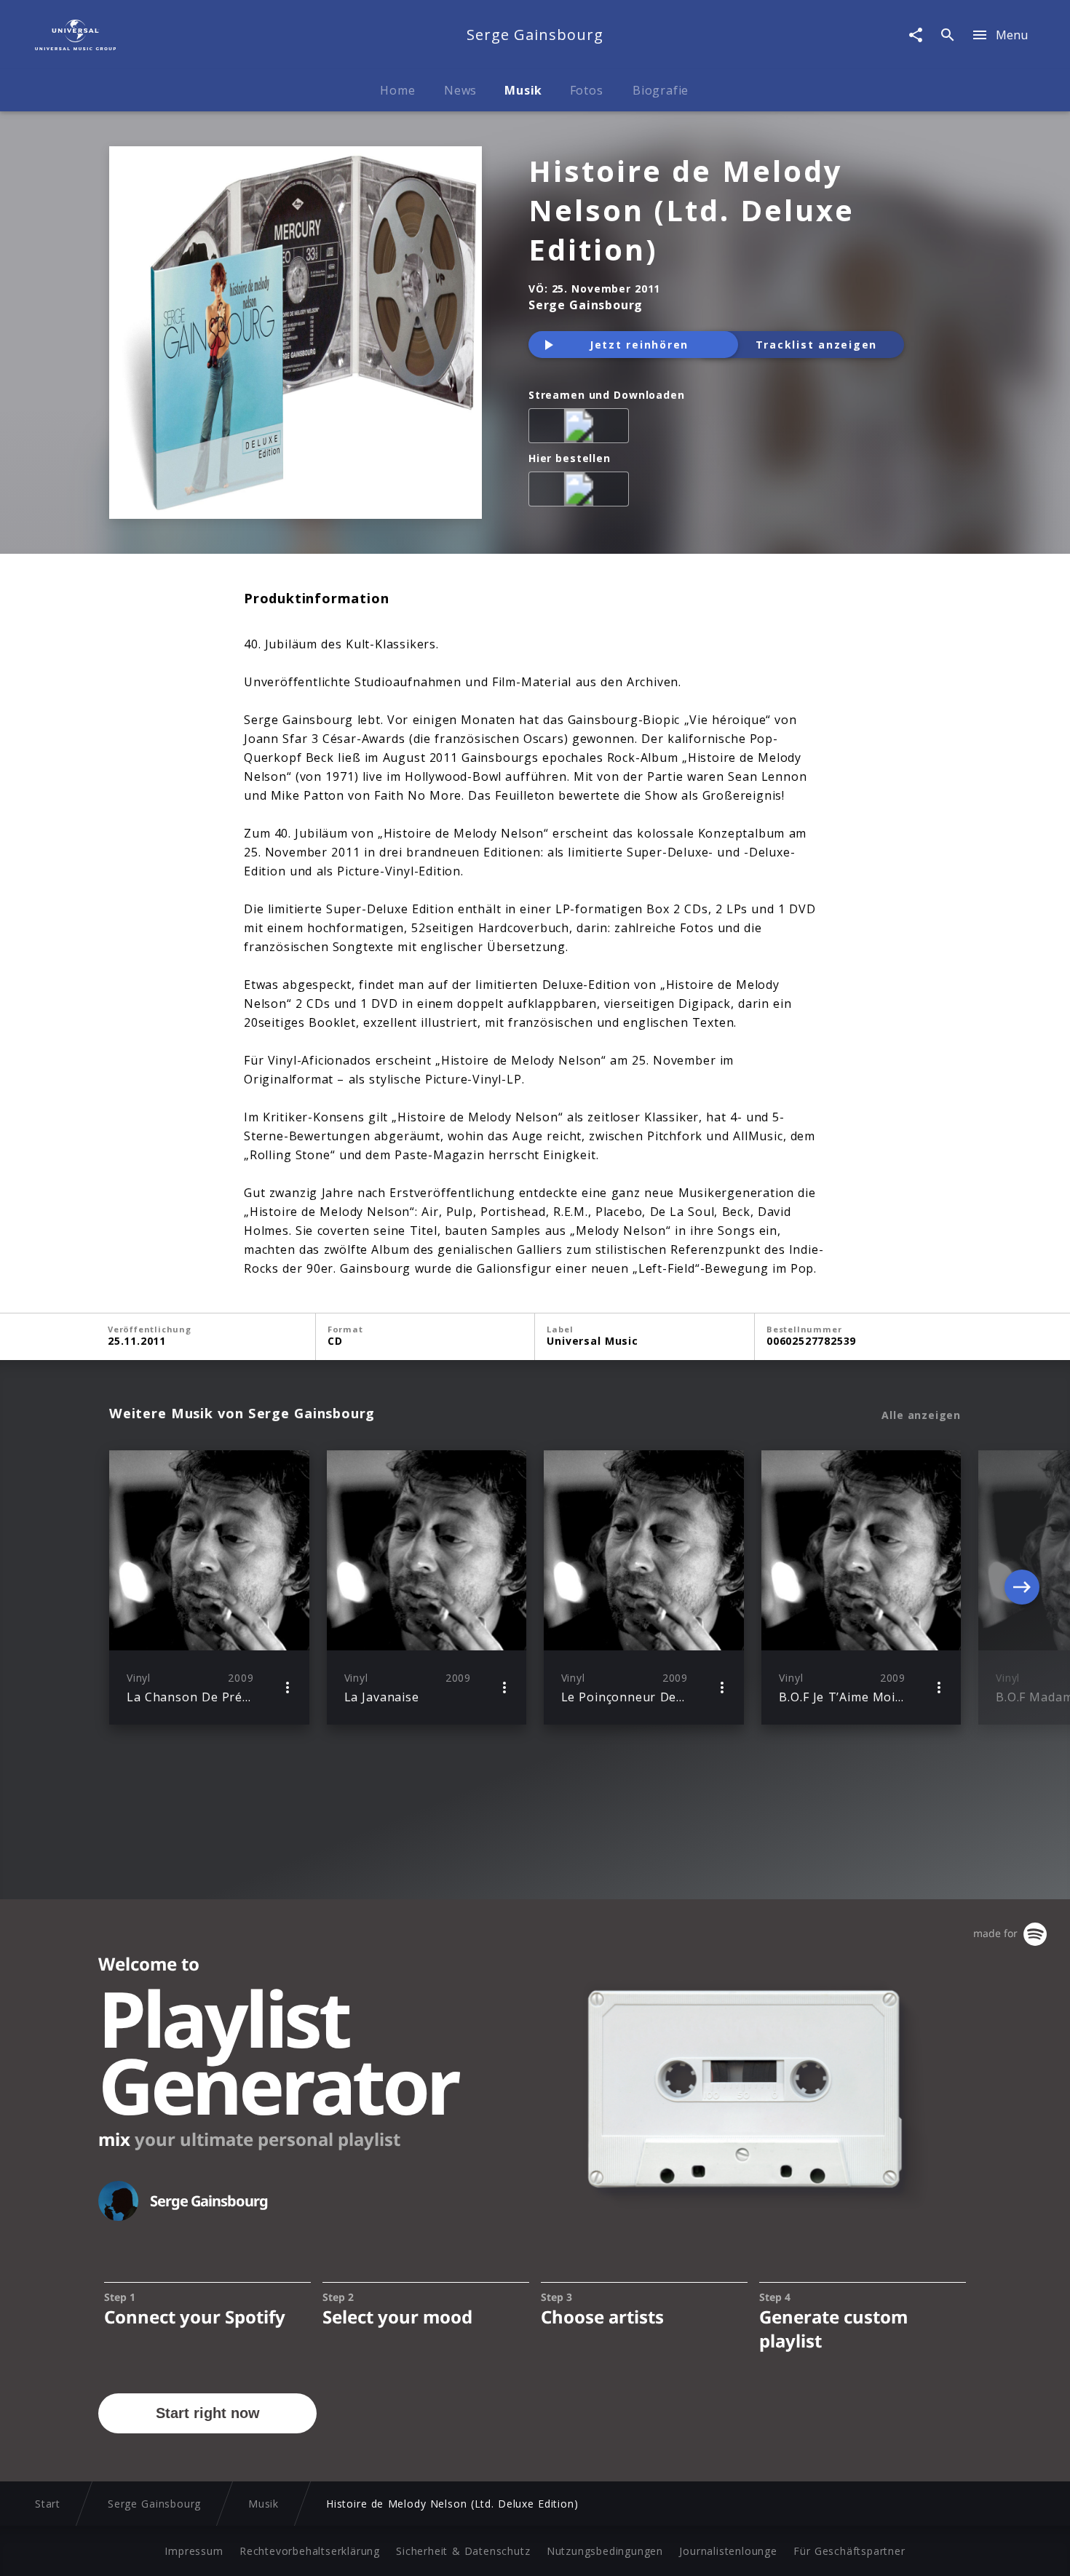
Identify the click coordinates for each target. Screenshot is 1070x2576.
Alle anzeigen (921, 1415)
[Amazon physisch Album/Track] (582, 492)
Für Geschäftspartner (849, 2551)
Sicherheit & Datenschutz (463, 2551)
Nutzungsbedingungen (605, 2551)
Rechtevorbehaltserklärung (310, 2551)
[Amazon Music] (582, 429)
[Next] (1022, 1587)
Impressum (194, 2551)
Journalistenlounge (728, 2551)
